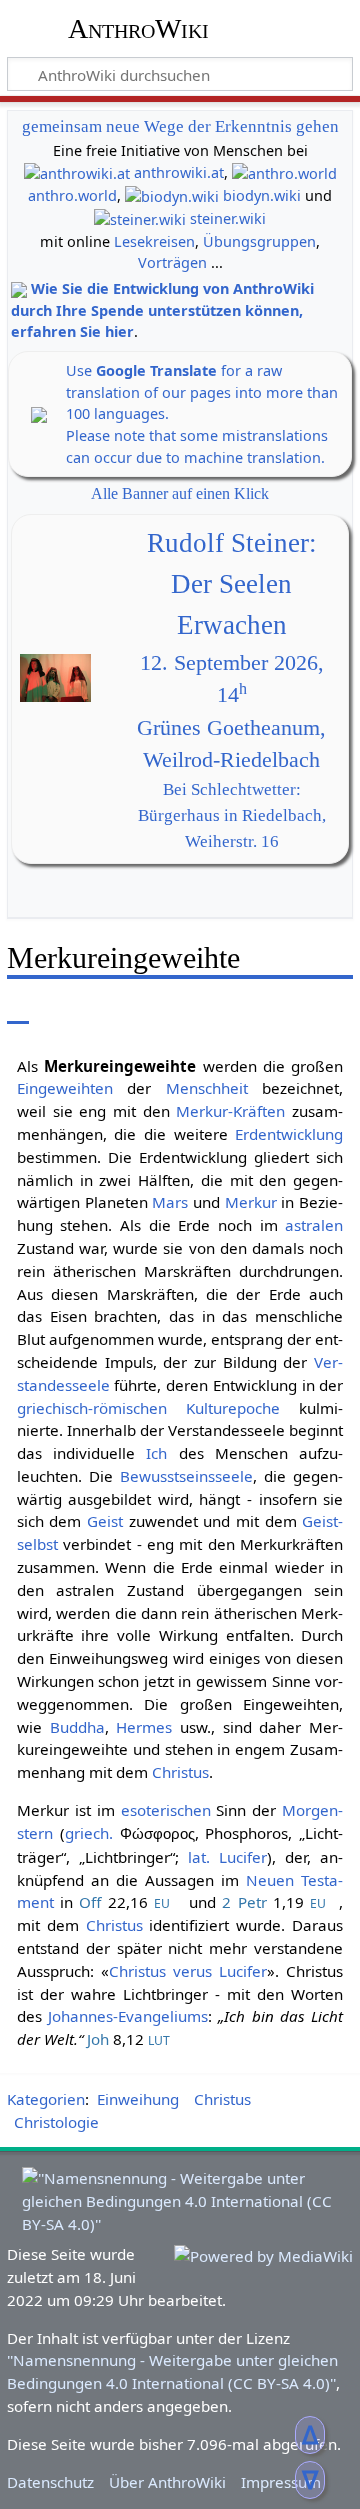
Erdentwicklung (289, 1134)
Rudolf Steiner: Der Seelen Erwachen (232, 584)
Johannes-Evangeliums (128, 2016)
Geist (105, 1521)
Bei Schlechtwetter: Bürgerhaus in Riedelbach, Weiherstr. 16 (232, 815)
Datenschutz (50, 2482)
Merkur (251, 1202)
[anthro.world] (284, 172)
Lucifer (243, 1857)
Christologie (56, 2122)
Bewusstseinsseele (186, 1476)
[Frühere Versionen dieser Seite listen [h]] (238, 1009)
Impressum (281, 2482)
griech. (89, 1833)
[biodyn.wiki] (172, 195)
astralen (314, 1225)
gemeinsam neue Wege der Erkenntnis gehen (180, 126)
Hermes (144, 1727)
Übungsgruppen (259, 241)
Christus (180, 1772)
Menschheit (207, 1088)
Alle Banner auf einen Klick (180, 493)
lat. (199, 1857)
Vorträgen (172, 262)
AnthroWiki (138, 29)
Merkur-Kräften (230, 1111)
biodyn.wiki (262, 195)
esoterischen (166, 1810)
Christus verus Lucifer (188, 1971)
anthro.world (72, 195)
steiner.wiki (228, 218)
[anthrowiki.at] (77, 172)
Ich (156, 1453)
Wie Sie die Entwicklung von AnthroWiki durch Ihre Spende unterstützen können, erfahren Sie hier (162, 310)
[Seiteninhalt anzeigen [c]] (18, 1009)
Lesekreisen (154, 241)
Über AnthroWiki (167, 2482)
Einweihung (138, 2099)
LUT (159, 2040)
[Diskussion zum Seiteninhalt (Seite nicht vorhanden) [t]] (63, 1009)
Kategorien (46, 2099)
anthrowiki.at (179, 172)
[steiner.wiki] (140, 218)
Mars (170, 1202)
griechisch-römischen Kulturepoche (148, 1408)
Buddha (77, 1727)
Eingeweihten (65, 1088)
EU (162, 1903)
